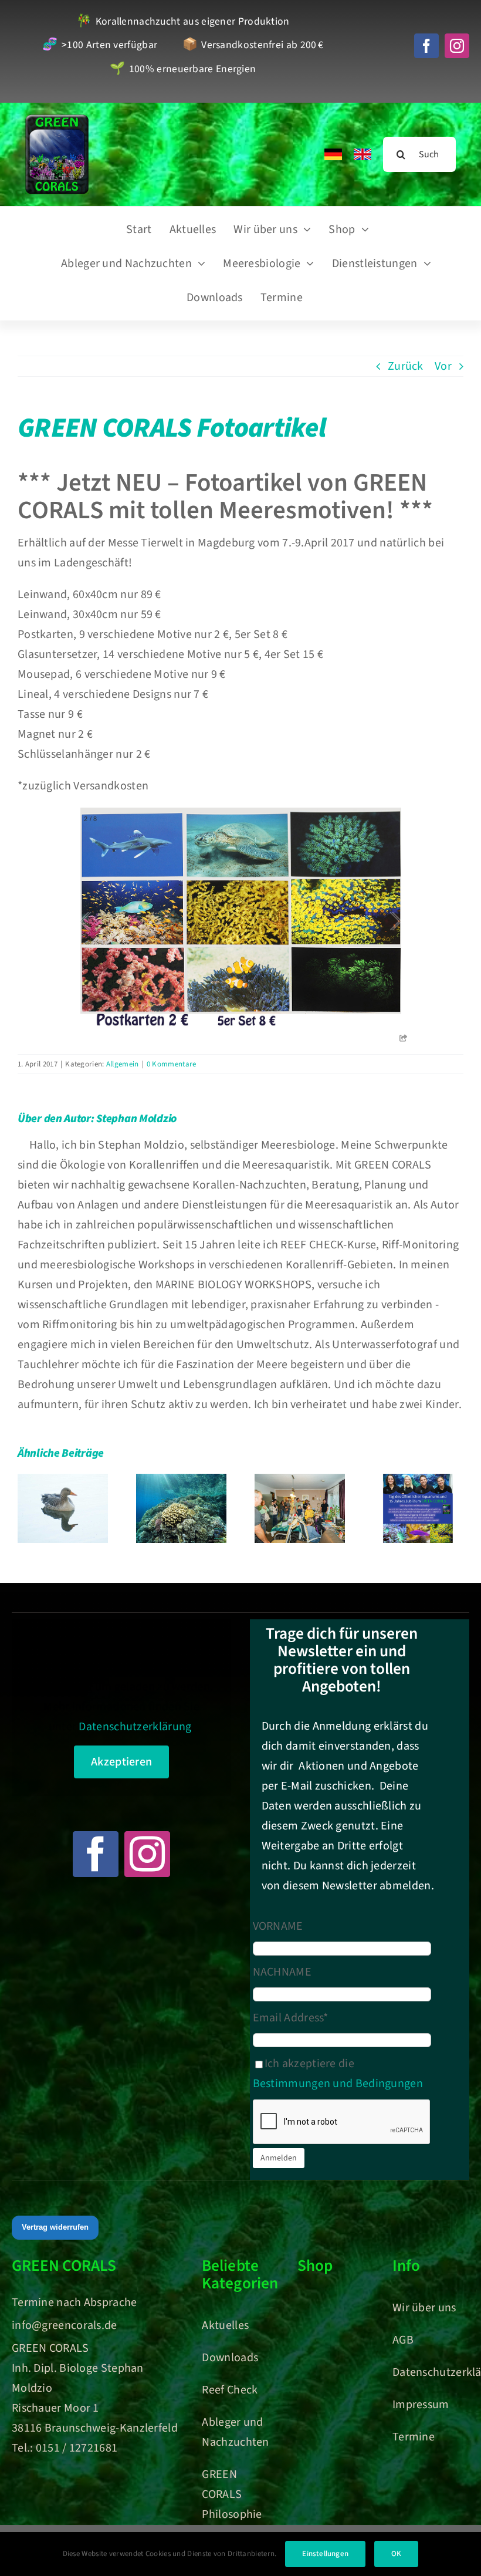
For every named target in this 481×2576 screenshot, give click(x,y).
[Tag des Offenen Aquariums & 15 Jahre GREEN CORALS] (300, 1508)
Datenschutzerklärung (135, 1727)
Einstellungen (325, 2554)
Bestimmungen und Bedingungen (338, 2084)
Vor (443, 366)
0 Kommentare (172, 1064)
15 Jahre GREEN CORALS (419, 1479)
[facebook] (426, 46)
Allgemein (123, 1064)
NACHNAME (282, 1972)
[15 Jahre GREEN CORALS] (418, 1508)
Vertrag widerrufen (55, 2227)
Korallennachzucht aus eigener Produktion (183, 22)
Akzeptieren (121, 1762)
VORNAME (278, 1926)
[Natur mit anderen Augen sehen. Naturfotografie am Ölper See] (63, 1508)
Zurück (406, 366)
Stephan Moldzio (136, 1119)
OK (396, 2554)
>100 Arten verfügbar (100, 45)
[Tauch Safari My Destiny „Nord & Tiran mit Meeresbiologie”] (181, 1508)
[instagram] (457, 46)
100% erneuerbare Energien (183, 70)
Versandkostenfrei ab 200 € (253, 45)
